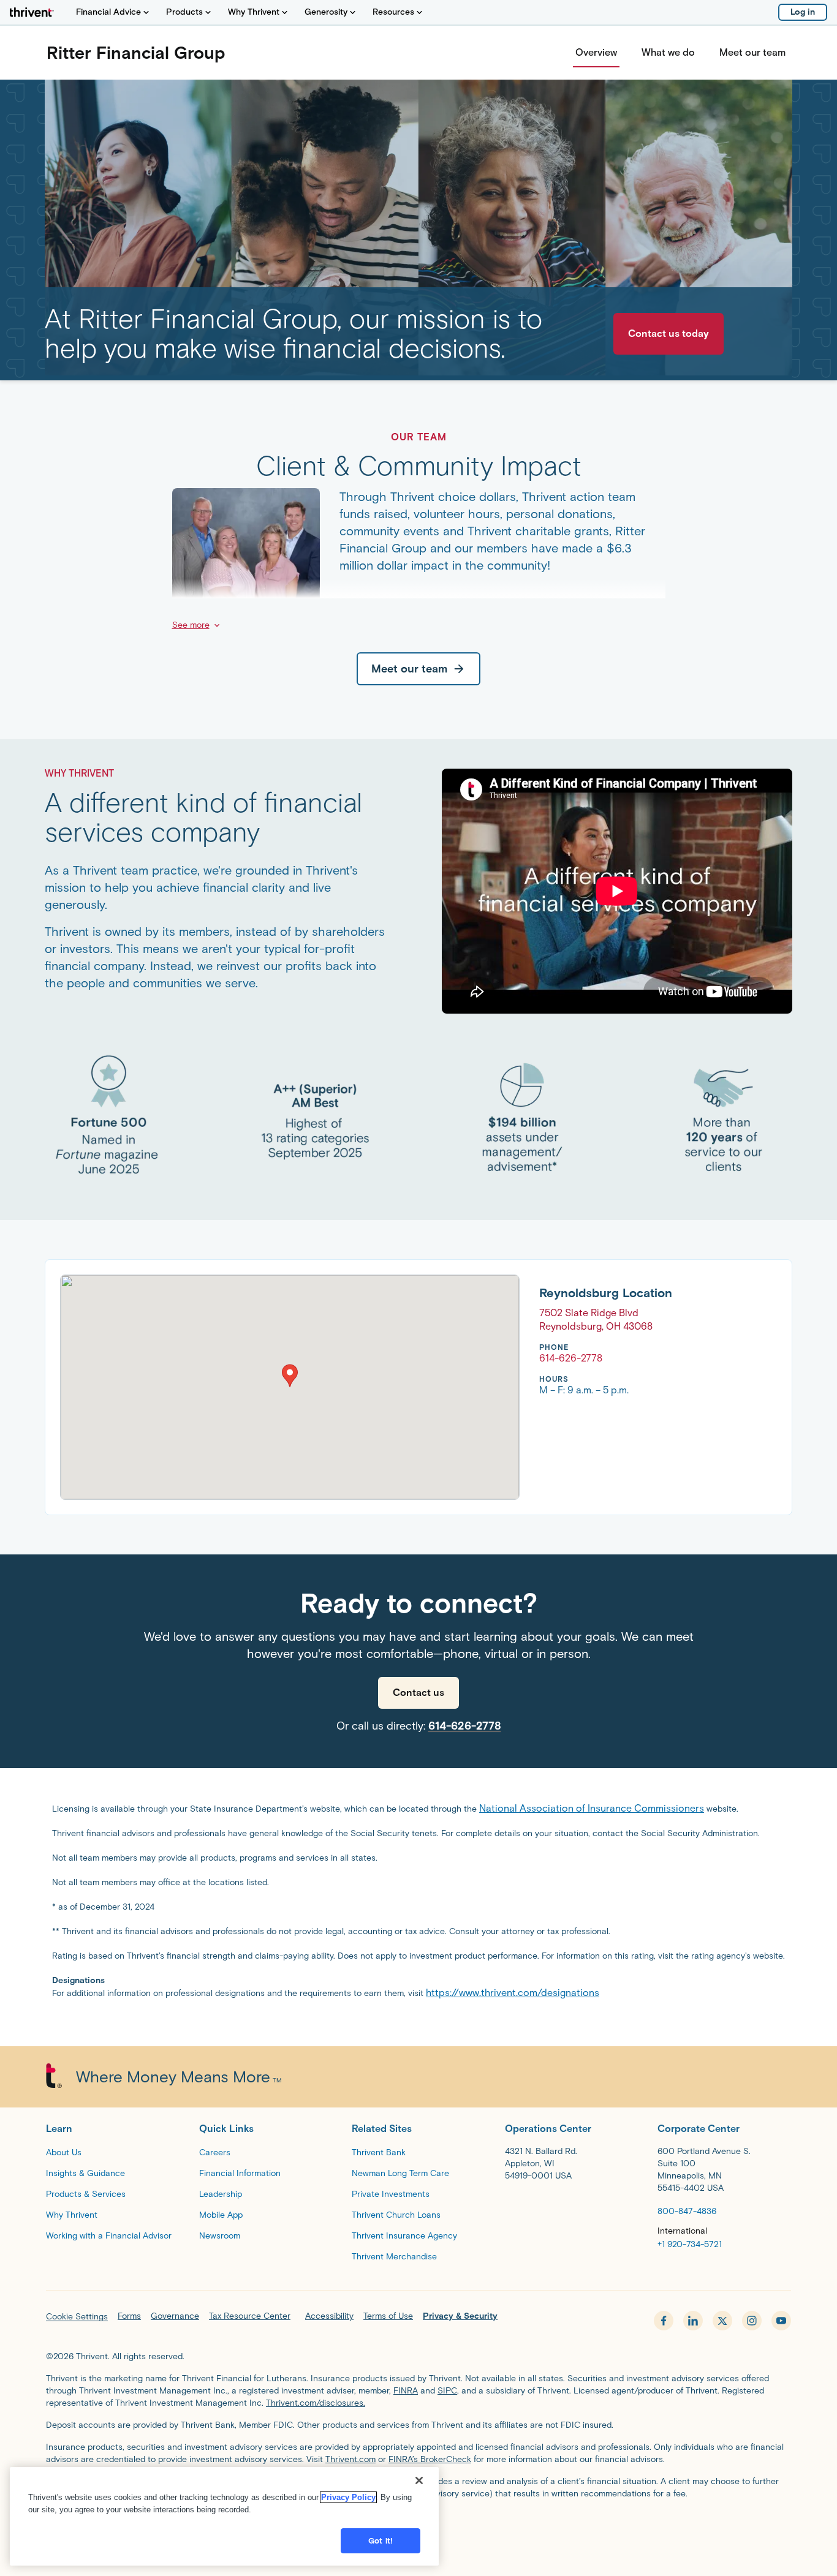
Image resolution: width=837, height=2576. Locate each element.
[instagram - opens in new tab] (752, 2321)
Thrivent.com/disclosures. (316, 2403)
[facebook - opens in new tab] (664, 2321)
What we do (668, 52)
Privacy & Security (460, 2316)
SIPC (447, 2391)
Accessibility (329, 2316)
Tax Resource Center (250, 2316)
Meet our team (752, 52)
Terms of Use (388, 2316)
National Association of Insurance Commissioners (592, 1808)
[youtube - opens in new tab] (781, 2321)
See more (191, 625)
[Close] (419, 2480)
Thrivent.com (350, 2459)
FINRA (406, 2391)
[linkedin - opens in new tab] (693, 2321)
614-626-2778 (465, 1726)
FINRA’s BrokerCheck (430, 2459)
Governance (175, 2316)
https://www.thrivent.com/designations (513, 1993)
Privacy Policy (348, 2497)
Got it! (381, 2541)
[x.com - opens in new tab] (722, 2321)
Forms (129, 2316)
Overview (596, 52)
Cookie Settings (77, 2317)
